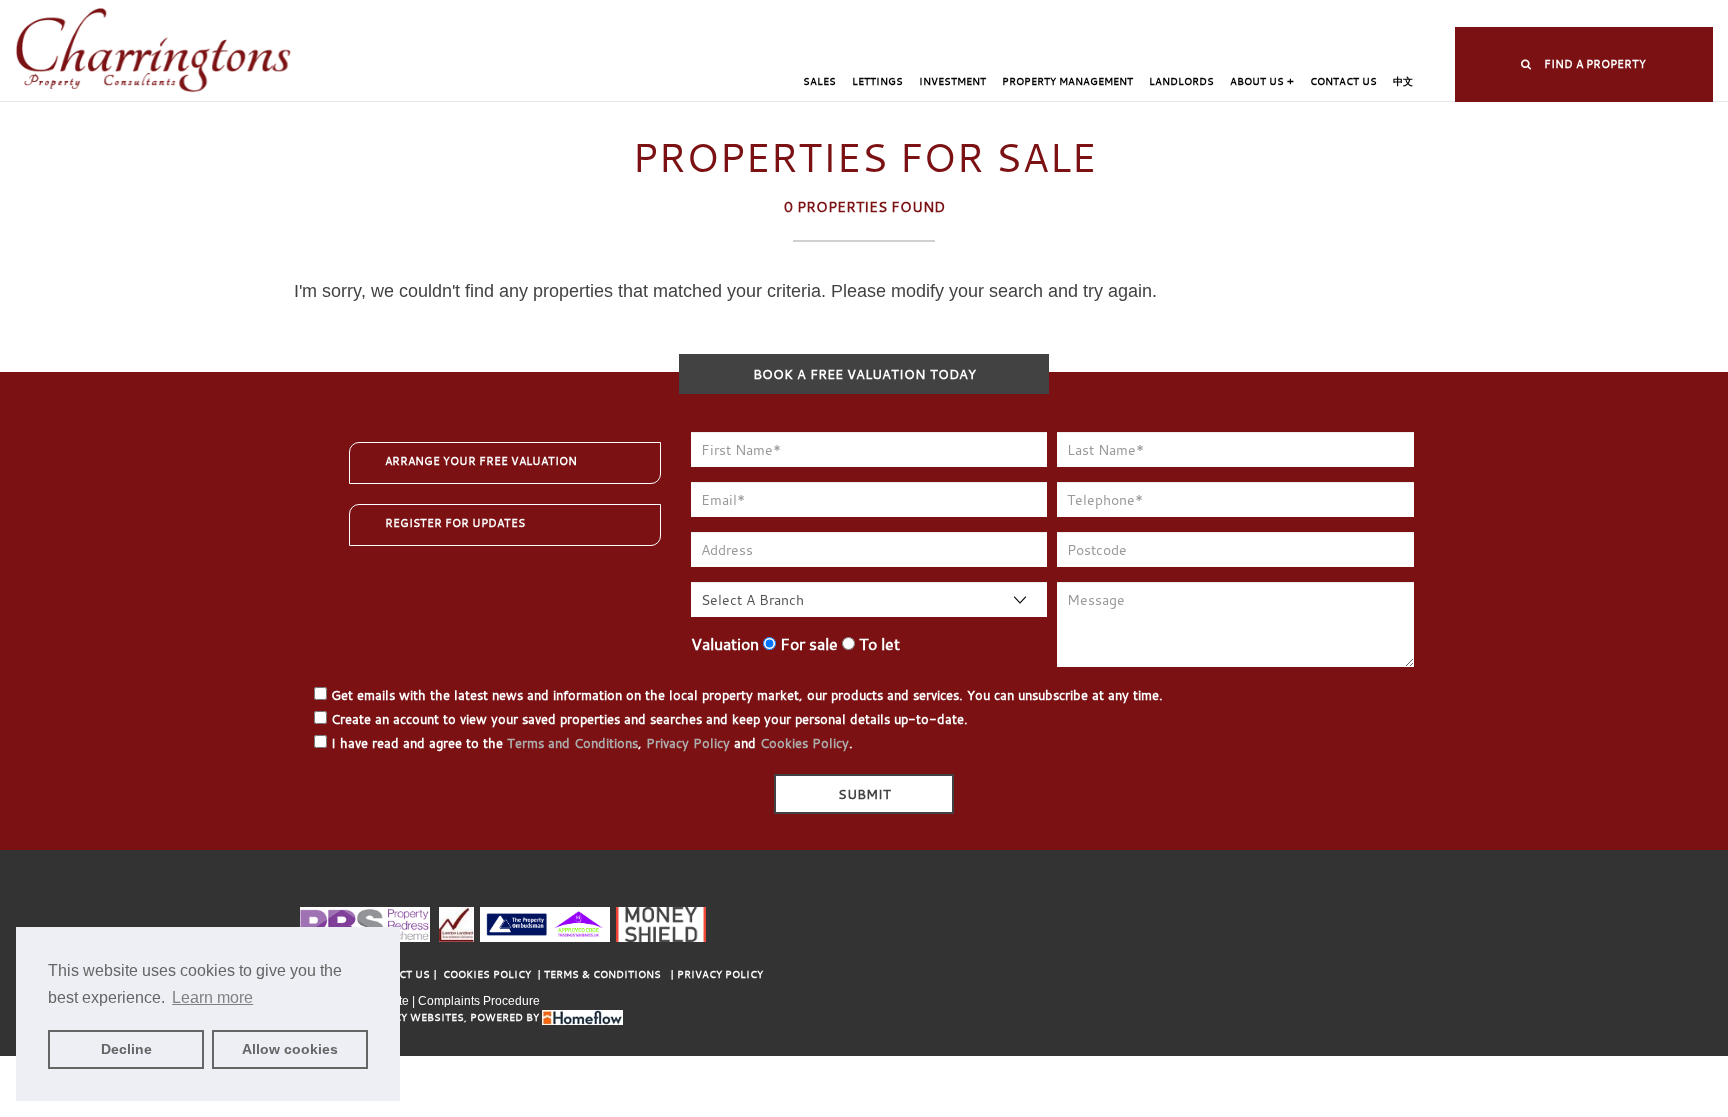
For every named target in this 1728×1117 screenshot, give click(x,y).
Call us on (1359, 15)
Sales (819, 81)
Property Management (1067, 81)
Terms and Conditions (572, 743)
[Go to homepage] (154, 51)
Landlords (1181, 81)
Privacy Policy (688, 743)
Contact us (1343, 81)
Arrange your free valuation (481, 461)
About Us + (1262, 81)
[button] (1584, 64)
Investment (952, 81)
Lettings (877, 81)
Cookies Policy (804, 743)
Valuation (725, 644)
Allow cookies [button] (290, 1049)
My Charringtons (944, 15)
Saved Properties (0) (1076, 15)
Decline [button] (126, 1049)
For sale (807, 644)
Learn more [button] (212, 997)
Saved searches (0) (1211, 15)
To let (877, 644)
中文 (1403, 81)
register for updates (455, 523)
